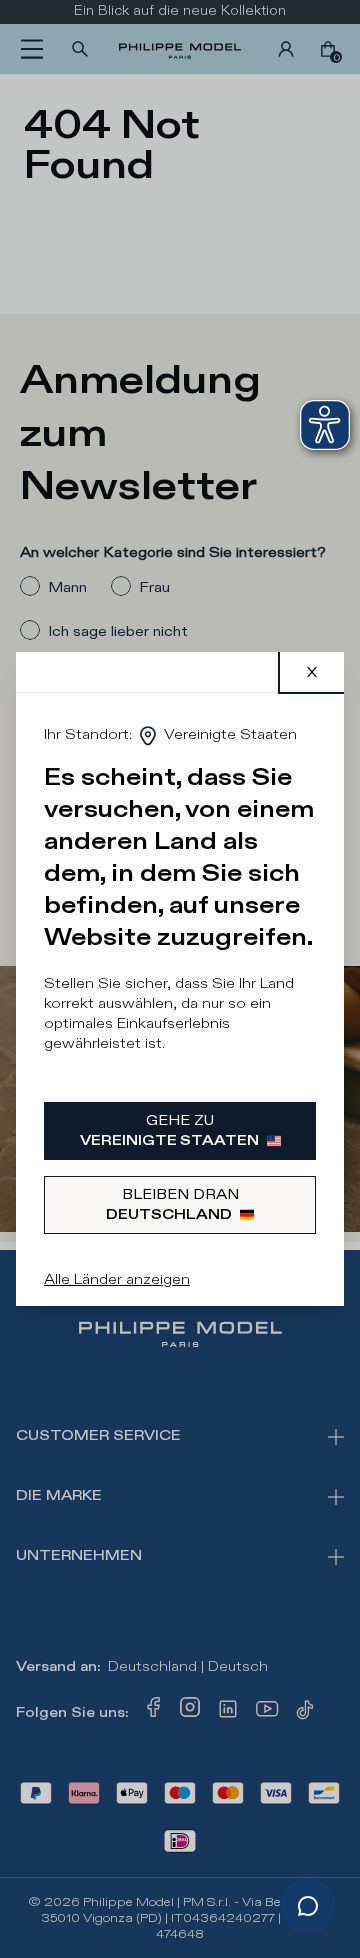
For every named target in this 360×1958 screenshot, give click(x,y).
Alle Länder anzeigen (117, 1279)
